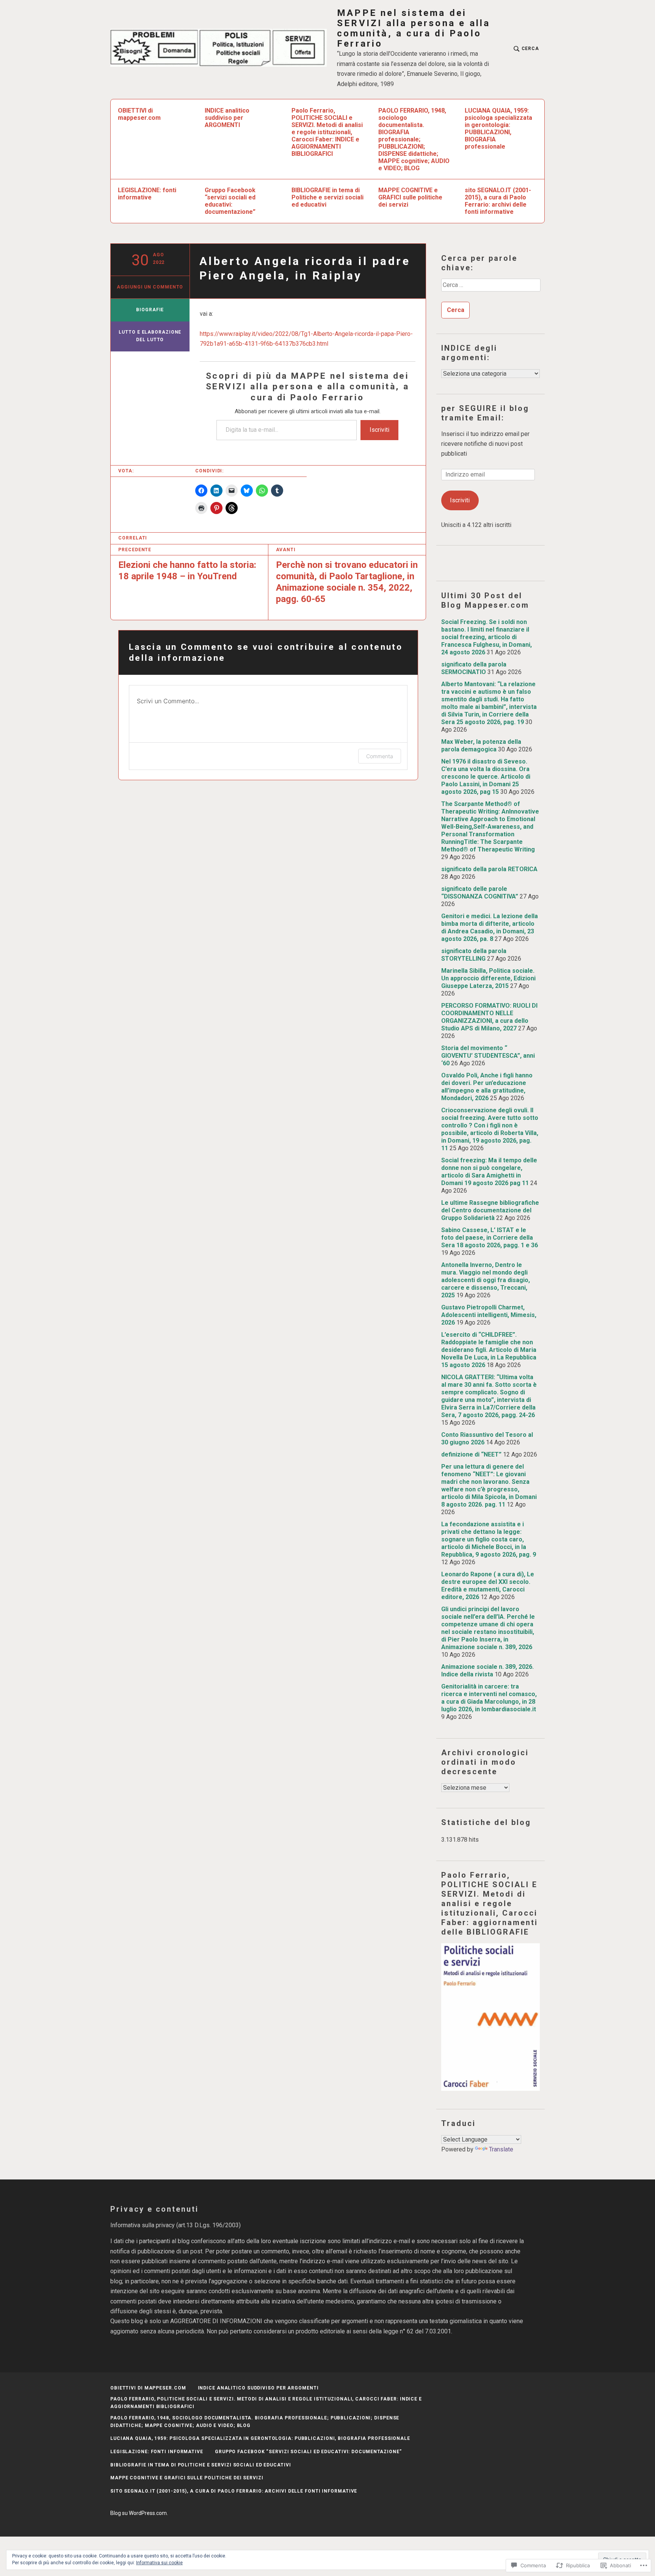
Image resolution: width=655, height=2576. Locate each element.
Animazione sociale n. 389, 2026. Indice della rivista (487, 1671)
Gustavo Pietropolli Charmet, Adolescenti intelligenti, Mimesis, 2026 (489, 1315)
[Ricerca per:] (490, 288)
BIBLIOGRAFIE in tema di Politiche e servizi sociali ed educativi (327, 197)
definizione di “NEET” (471, 1454)
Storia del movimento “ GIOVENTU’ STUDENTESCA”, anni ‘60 (488, 1056)
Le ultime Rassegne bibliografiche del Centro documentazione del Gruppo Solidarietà (490, 1210)
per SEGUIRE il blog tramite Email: (485, 413)
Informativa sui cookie (159, 2563)
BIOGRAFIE (150, 310)
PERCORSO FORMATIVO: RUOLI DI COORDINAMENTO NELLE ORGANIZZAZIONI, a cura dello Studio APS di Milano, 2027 (489, 1017)
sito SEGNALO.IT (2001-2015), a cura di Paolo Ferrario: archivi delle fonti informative (498, 201)
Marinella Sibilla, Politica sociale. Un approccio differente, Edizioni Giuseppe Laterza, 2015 (488, 978)
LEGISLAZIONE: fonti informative (147, 194)
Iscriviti (379, 430)
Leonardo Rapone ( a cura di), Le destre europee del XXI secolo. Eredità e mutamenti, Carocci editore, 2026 (488, 1586)
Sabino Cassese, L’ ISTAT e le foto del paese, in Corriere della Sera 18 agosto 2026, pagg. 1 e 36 (490, 1238)
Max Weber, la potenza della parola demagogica (481, 746)
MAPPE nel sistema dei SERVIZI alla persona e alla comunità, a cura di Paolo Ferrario (414, 28)
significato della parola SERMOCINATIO (474, 668)
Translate (501, 2149)
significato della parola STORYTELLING (474, 955)
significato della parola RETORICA (489, 869)
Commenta (380, 756)
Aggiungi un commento (150, 287)
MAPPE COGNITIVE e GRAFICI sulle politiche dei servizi (410, 197)
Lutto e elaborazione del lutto (150, 336)
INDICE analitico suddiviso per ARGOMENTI (227, 118)
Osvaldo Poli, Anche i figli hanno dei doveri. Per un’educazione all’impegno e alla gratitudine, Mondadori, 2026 (487, 1087)
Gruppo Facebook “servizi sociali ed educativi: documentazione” (230, 201)
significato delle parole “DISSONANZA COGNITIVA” (480, 893)
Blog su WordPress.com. (139, 2513)
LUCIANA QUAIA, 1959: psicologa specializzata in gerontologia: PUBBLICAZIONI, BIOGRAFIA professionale (498, 129)
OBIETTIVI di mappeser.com (139, 114)
